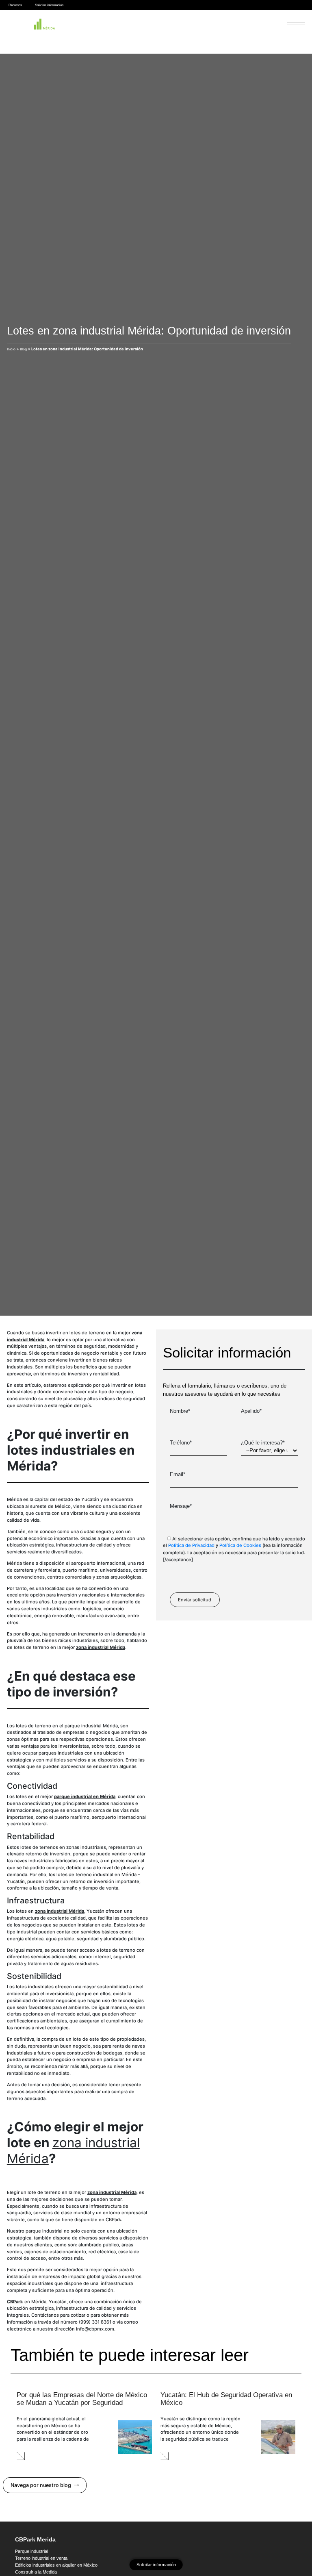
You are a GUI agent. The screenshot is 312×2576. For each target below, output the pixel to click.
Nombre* (180, 1411)
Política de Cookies (240, 1545)
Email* (178, 1475)
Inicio (11, 349)
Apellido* (251, 1411)
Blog (23, 349)
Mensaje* (181, 1506)
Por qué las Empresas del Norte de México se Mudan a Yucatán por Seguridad (82, 2399)
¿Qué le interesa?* (263, 1443)
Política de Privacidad (191, 1545)
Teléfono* (181, 1443)
